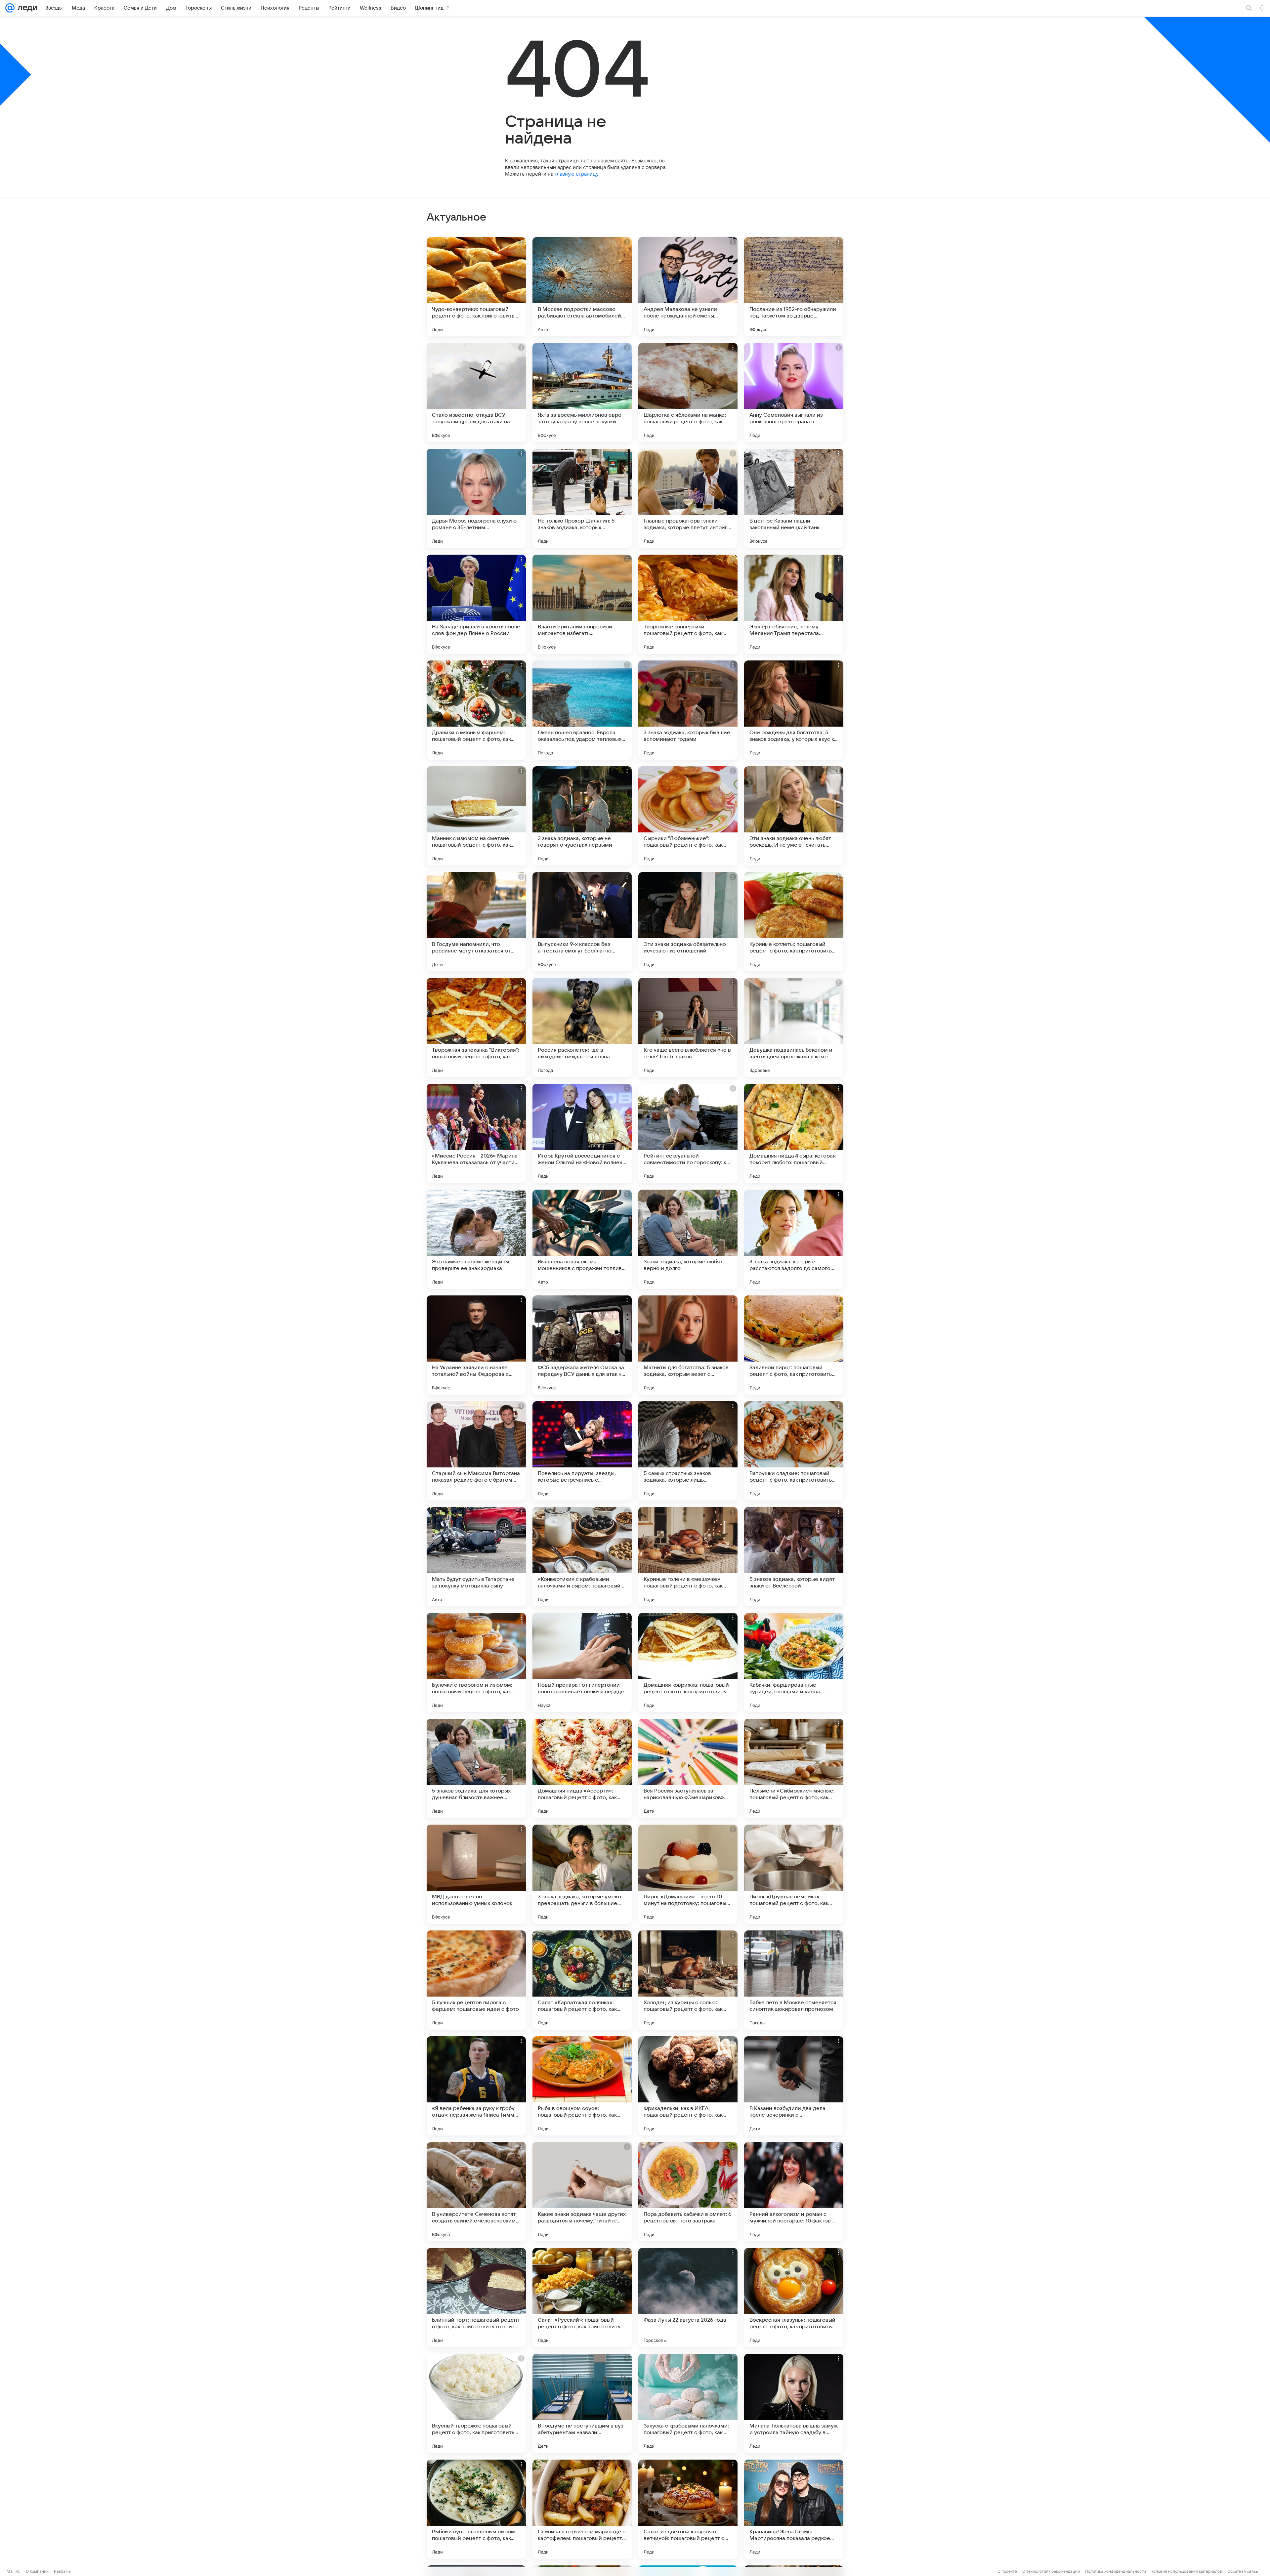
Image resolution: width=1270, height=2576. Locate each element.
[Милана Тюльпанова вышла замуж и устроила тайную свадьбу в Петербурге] (794, 2403)
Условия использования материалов (1187, 2571)
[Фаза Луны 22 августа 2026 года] (688, 2298)
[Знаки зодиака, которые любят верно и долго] (688, 1239)
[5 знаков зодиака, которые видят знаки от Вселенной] (794, 1557)
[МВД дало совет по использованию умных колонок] (476, 1874)
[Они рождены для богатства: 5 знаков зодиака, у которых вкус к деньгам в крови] (794, 710)
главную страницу (576, 174)
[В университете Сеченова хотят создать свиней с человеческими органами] (476, 2192)
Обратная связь (1243, 2571)
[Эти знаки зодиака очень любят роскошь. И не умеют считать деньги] (794, 816)
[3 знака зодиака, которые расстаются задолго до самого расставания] (794, 1239)
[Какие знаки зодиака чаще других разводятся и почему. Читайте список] (582, 2192)
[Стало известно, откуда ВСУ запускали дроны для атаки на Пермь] (476, 393)
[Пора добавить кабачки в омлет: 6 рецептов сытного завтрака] (688, 2192)
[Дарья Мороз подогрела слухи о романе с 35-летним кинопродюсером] (476, 498)
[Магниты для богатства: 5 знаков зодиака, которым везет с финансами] (688, 1345)
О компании (37, 2571)
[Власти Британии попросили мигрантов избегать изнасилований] (582, 604)
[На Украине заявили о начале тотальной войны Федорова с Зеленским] (476, 1345)
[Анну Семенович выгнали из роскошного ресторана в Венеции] (794, 393)
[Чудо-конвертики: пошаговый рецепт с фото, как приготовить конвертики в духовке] (476, 287)
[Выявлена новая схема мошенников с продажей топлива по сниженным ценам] (582, 1239)
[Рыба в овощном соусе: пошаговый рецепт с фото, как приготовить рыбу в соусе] (582, 2086)
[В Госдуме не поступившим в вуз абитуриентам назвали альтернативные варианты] (582, 2403)
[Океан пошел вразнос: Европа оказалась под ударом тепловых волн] (582, 710)
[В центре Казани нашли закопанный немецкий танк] (794, 498)
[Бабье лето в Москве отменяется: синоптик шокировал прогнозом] (794, 1980)
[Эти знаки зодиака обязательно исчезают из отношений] (688, 922)
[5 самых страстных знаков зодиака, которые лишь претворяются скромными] (688, 1451)
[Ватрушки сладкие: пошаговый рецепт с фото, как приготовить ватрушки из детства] (794, 1451)
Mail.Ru (14, 2571)
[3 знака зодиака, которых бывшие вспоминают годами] (688, 710)
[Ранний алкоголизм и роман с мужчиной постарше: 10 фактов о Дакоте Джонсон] (794, 2192)
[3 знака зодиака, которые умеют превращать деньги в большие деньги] (582, 1874)
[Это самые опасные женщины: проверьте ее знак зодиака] (476, 1239)
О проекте (1007, 2571)
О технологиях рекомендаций (1051, 2571)
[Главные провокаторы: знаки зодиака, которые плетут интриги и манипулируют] (688, 498)
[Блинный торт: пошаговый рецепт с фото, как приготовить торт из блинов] (476, 2298)
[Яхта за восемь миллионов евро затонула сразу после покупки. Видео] (582, 393)
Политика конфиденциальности (1116, 2571)
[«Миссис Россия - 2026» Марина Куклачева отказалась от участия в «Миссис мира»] (476, 1133)
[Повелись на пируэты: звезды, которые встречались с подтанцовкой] (582, 1451)
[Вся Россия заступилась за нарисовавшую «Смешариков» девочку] (688, 1768)
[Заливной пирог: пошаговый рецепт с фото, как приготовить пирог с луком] (794, 1345)
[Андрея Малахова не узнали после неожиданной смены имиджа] (688, 287)
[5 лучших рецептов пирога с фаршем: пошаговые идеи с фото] (476, 1980)
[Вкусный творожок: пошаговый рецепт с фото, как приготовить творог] (476, 2403)
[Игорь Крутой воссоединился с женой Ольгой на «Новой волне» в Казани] (582, 1133)
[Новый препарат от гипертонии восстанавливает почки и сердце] (582, 1663)
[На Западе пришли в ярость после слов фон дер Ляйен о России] (476, 604)
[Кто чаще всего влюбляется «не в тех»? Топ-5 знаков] (688, 1028)
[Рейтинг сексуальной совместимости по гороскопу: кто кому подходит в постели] (688, 1133)
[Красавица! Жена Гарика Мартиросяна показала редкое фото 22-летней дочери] (794, 2509)
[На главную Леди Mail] (26, 8)
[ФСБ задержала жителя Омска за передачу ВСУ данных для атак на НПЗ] (582, 1345)
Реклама (62, 2571)
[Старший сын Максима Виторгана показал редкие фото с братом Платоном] (476, 1451)
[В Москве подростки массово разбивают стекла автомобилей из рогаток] (582, 287)
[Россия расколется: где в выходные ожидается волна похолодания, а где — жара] (582, 1028)
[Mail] (10, 8)
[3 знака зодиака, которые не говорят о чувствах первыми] (582, 816)
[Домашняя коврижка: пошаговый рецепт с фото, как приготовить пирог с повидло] (688, 1663)
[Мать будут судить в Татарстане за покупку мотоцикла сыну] (476, 1557)
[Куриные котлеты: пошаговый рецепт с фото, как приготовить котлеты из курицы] (794, 922)
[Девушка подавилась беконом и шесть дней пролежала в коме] (794, 1028)
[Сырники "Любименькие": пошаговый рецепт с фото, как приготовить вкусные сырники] (688, 816)
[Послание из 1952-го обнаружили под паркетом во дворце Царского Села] (794, 287)
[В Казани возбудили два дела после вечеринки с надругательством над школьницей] (794, 2086)
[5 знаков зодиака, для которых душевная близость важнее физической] (476, 1768)
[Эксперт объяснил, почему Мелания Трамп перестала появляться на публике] (794, 604)
